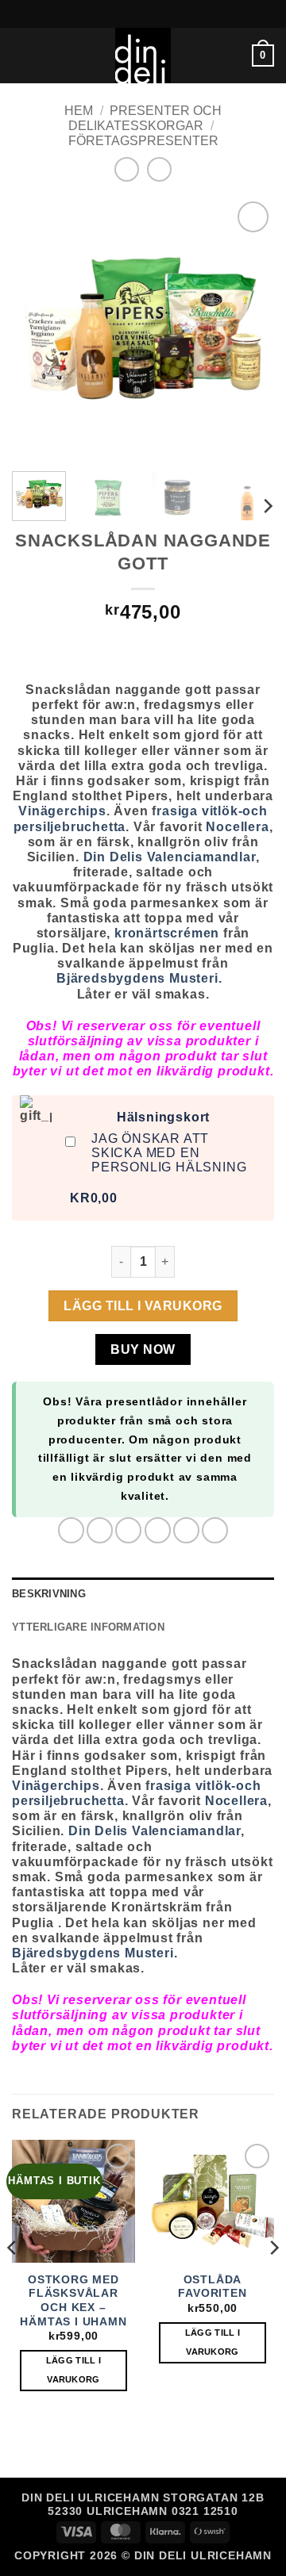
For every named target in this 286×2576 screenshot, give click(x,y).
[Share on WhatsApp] (71, 1530)
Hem (79, 111)
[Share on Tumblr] (215, 1530)
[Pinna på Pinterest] (186, 1530)
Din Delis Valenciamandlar (168, 857)
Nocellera (237, 827)
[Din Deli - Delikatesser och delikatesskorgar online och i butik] (143, 56)
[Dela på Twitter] (128, 1530)
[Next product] (127, 169)
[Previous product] (159, 169)
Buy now (143, 1349)
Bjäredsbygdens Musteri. (143, 978)
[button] (21, 55)
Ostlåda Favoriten (212, 2287)
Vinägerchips (62, 811)
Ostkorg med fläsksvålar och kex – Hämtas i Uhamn (73, 2301)
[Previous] (37, 328)
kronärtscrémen (167, 933)
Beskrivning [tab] (49, 1594)
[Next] (249, 328)
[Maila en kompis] (158, 1530)
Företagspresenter (143, 141)
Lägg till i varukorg (143, 1306)
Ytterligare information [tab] (88, 1627)
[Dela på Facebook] (100, 1530)
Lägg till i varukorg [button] (74, 2370)
